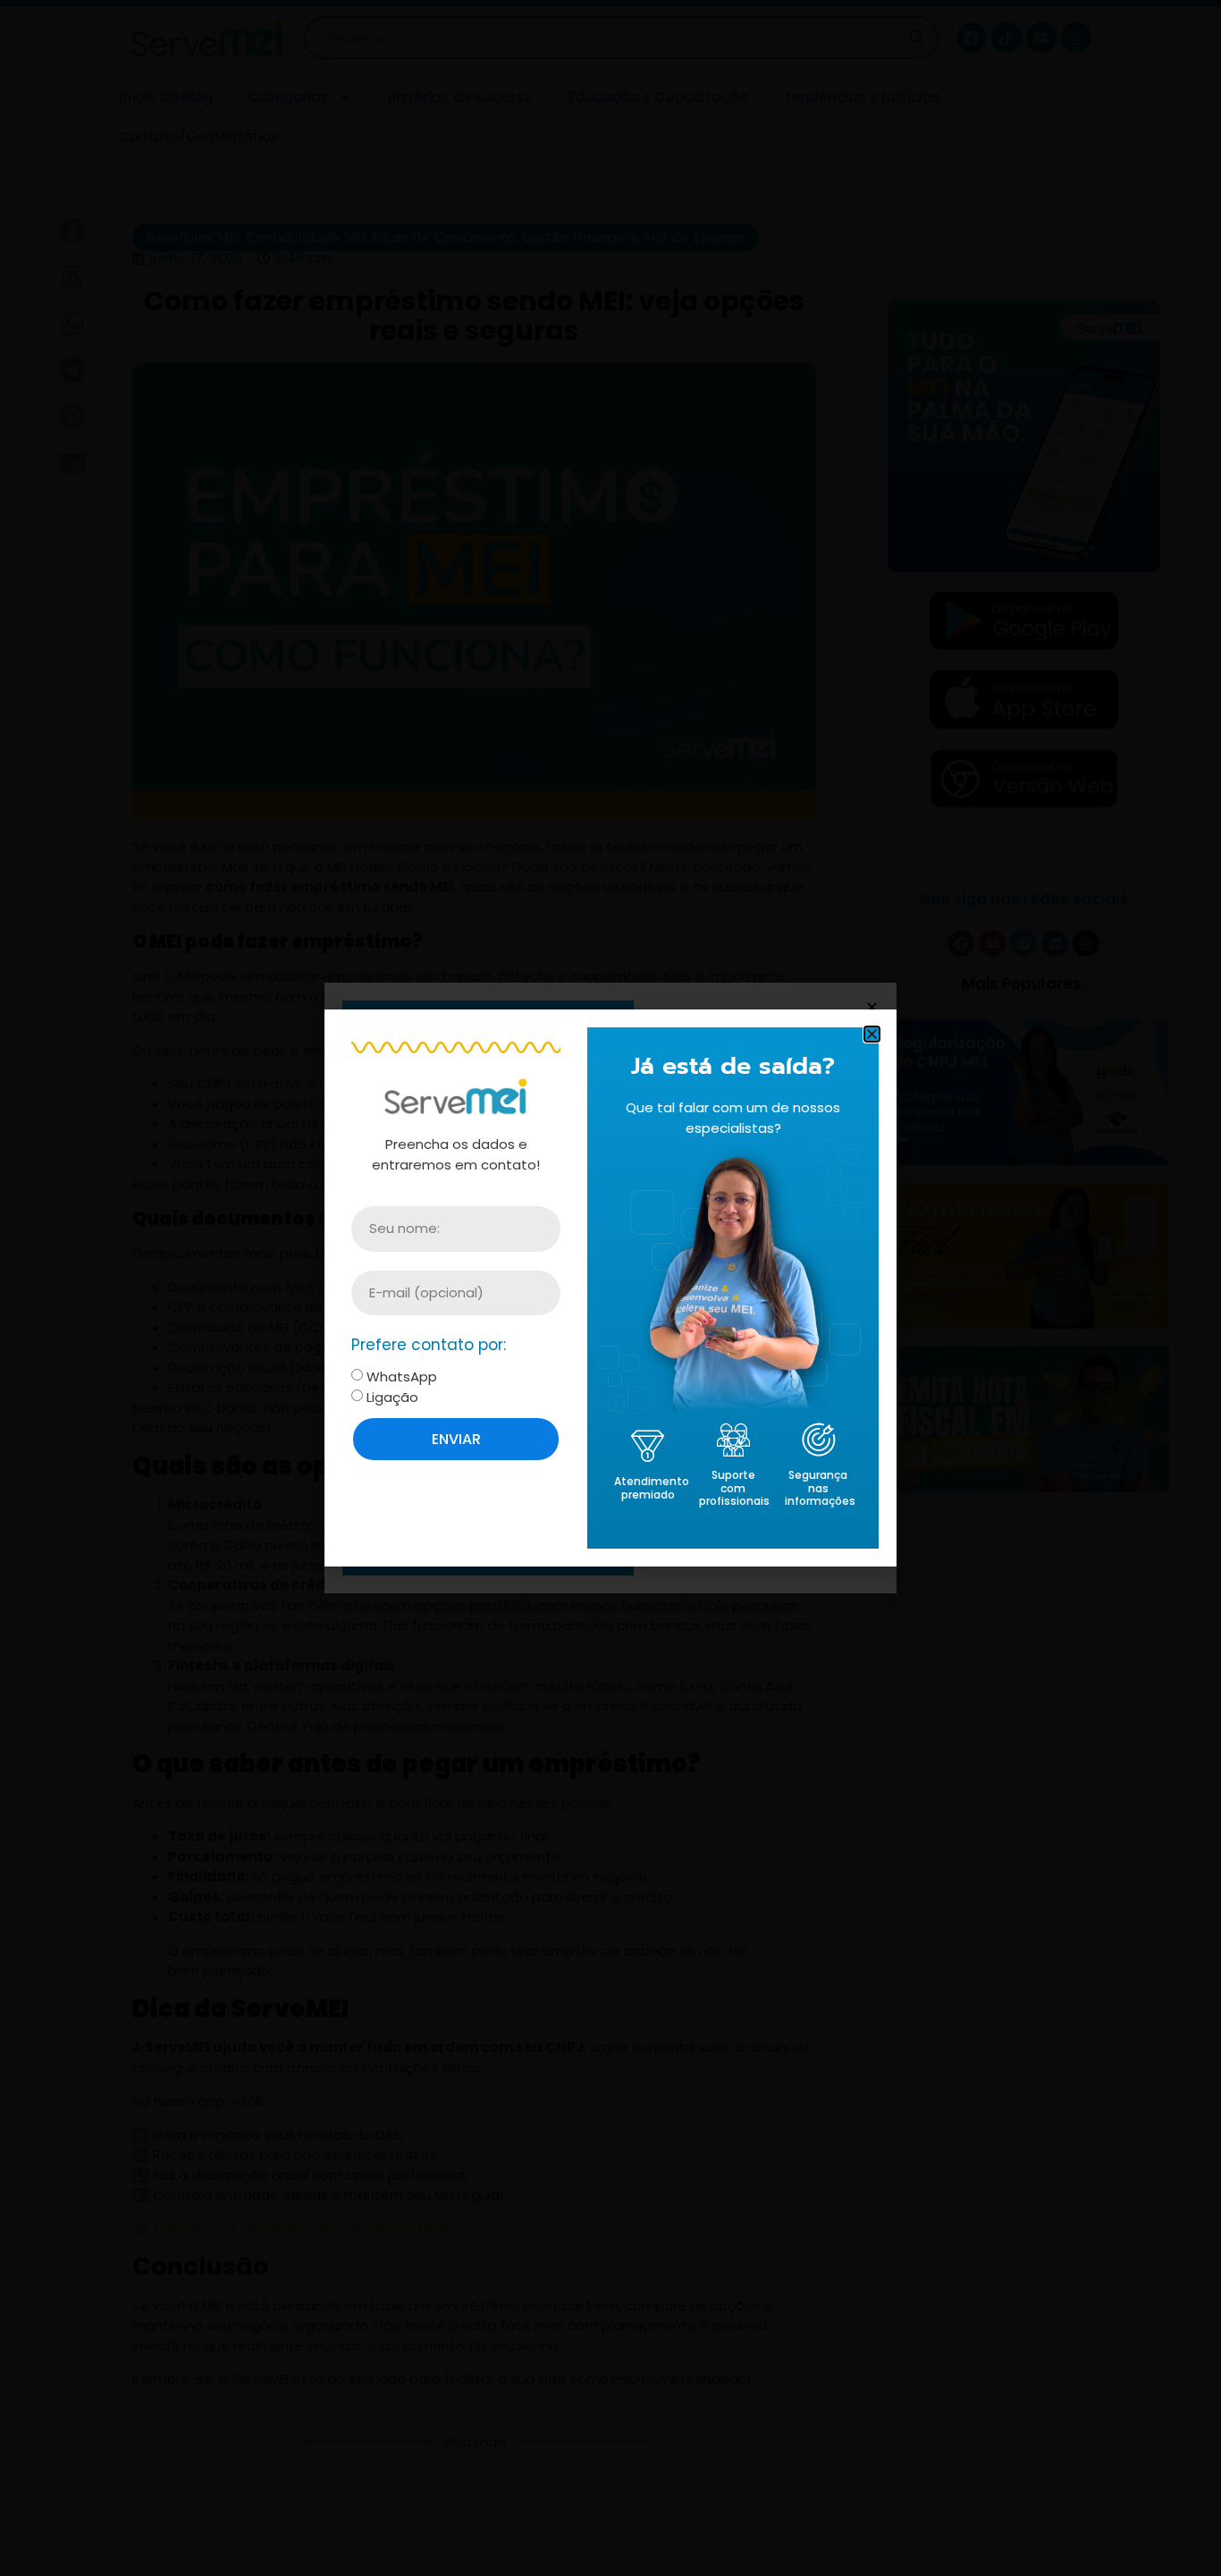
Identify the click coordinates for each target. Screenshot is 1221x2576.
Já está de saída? (733, 1066)
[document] (610, 1288)
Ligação (392, 1397)
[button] (872, 1034)
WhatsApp (402, 1377)
